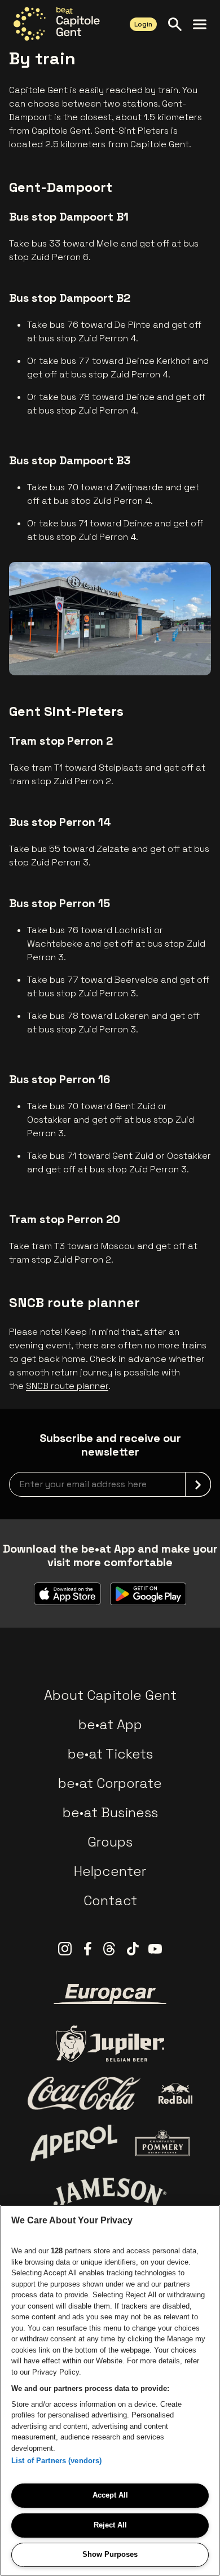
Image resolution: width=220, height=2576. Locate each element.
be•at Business (110, 1812)
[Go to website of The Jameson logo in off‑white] (110, 2192)
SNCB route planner (67, 1386)
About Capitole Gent (110, 1695)
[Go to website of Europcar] (110, 1994)
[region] (110, 2390)
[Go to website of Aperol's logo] (74, 2143)
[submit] (198, 1484)
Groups (110, 1842)
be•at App (110, 1724)
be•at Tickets (110, 1754)
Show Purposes (110, 2554)
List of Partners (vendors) (56, 2461)
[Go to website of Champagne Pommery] (162, 2143)
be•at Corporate (110, 1783)
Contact (110, 1900)
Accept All (110, 2495)
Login (143, 24)
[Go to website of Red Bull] (176, 2093)
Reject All (110, 2525)
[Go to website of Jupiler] (110, 2044)
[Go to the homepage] (57, 24)
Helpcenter (110, 1871)
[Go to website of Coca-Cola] (84, 2094)
